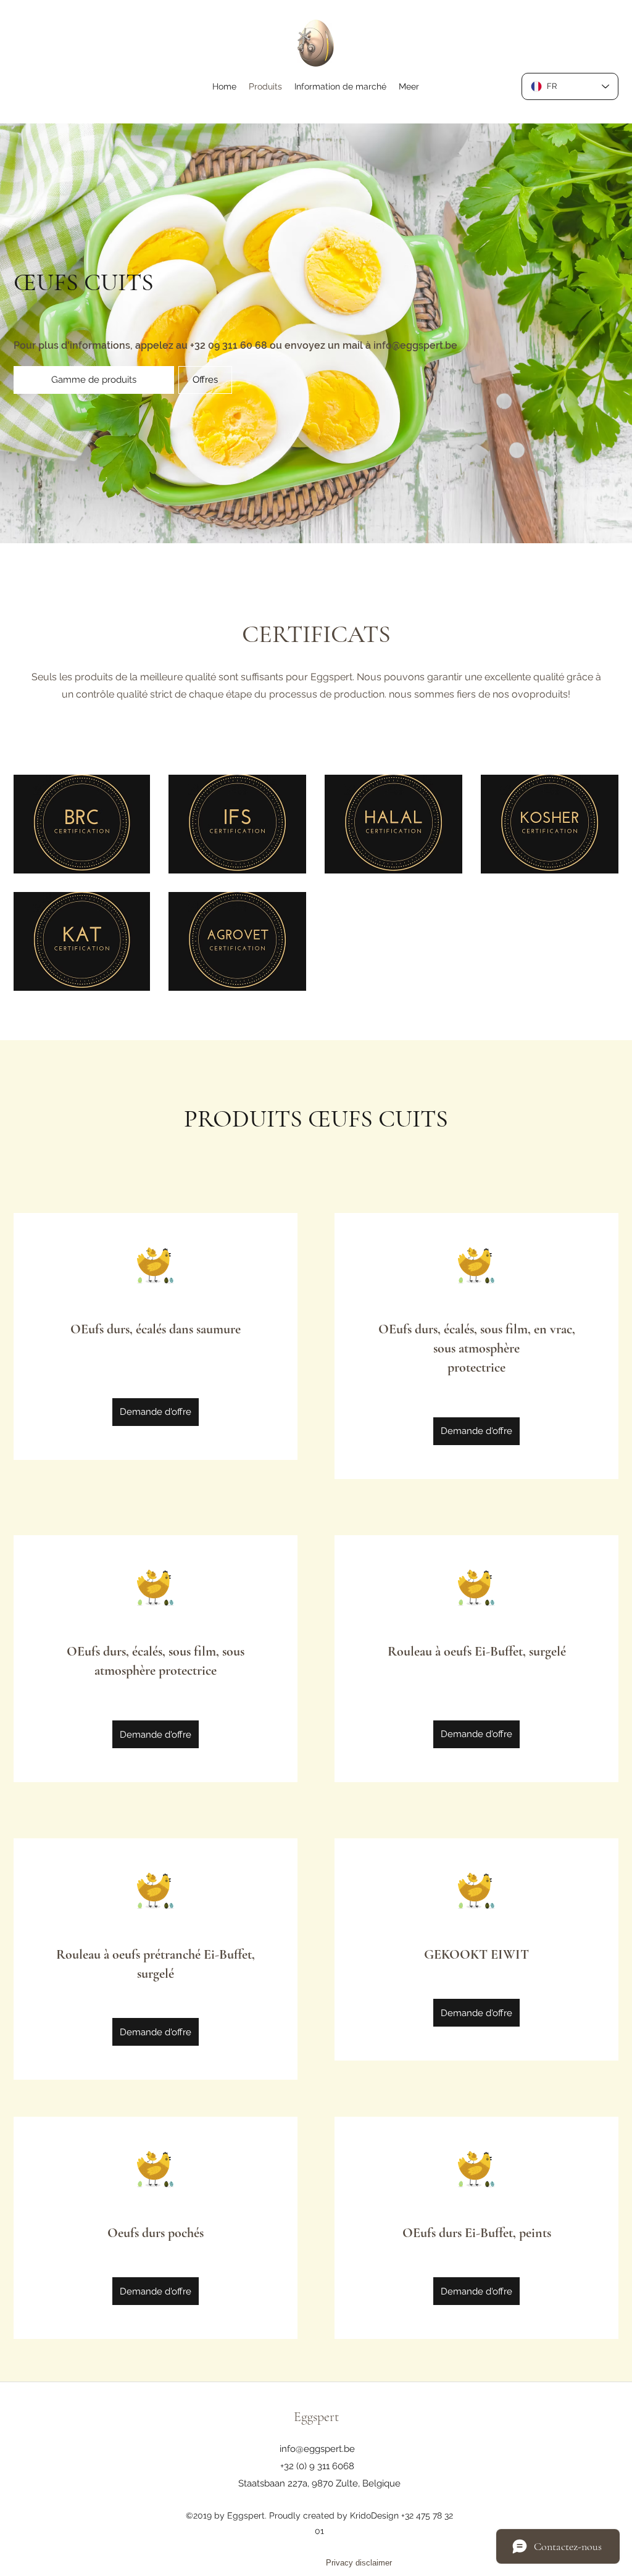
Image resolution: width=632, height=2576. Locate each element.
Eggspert (316, 2417)
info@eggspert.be (415, 345)
